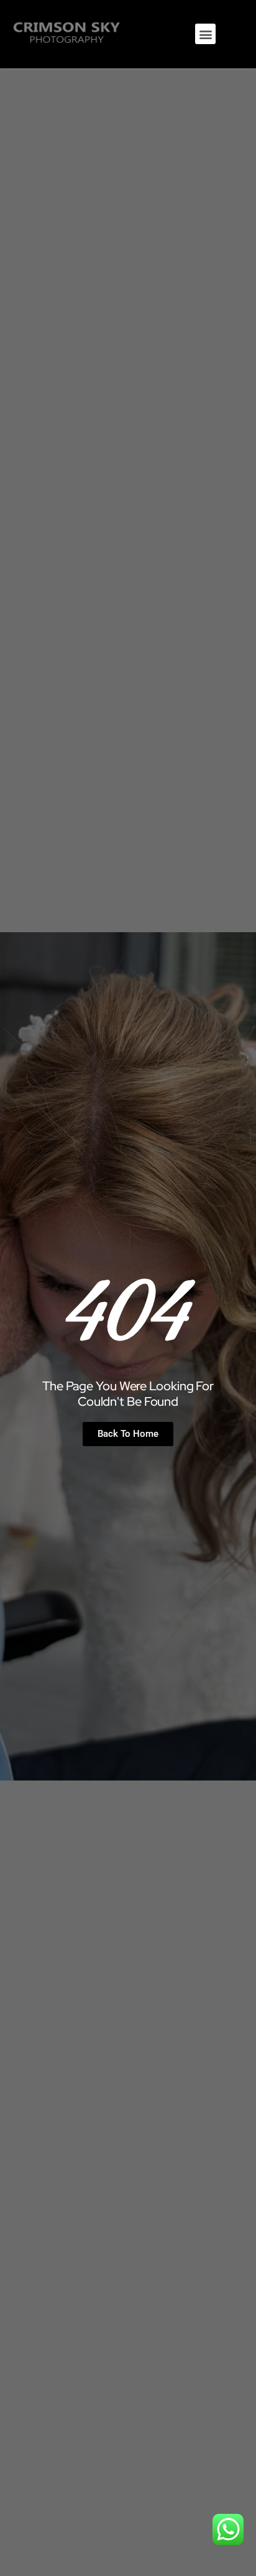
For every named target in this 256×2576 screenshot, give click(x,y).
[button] (205, 34)
